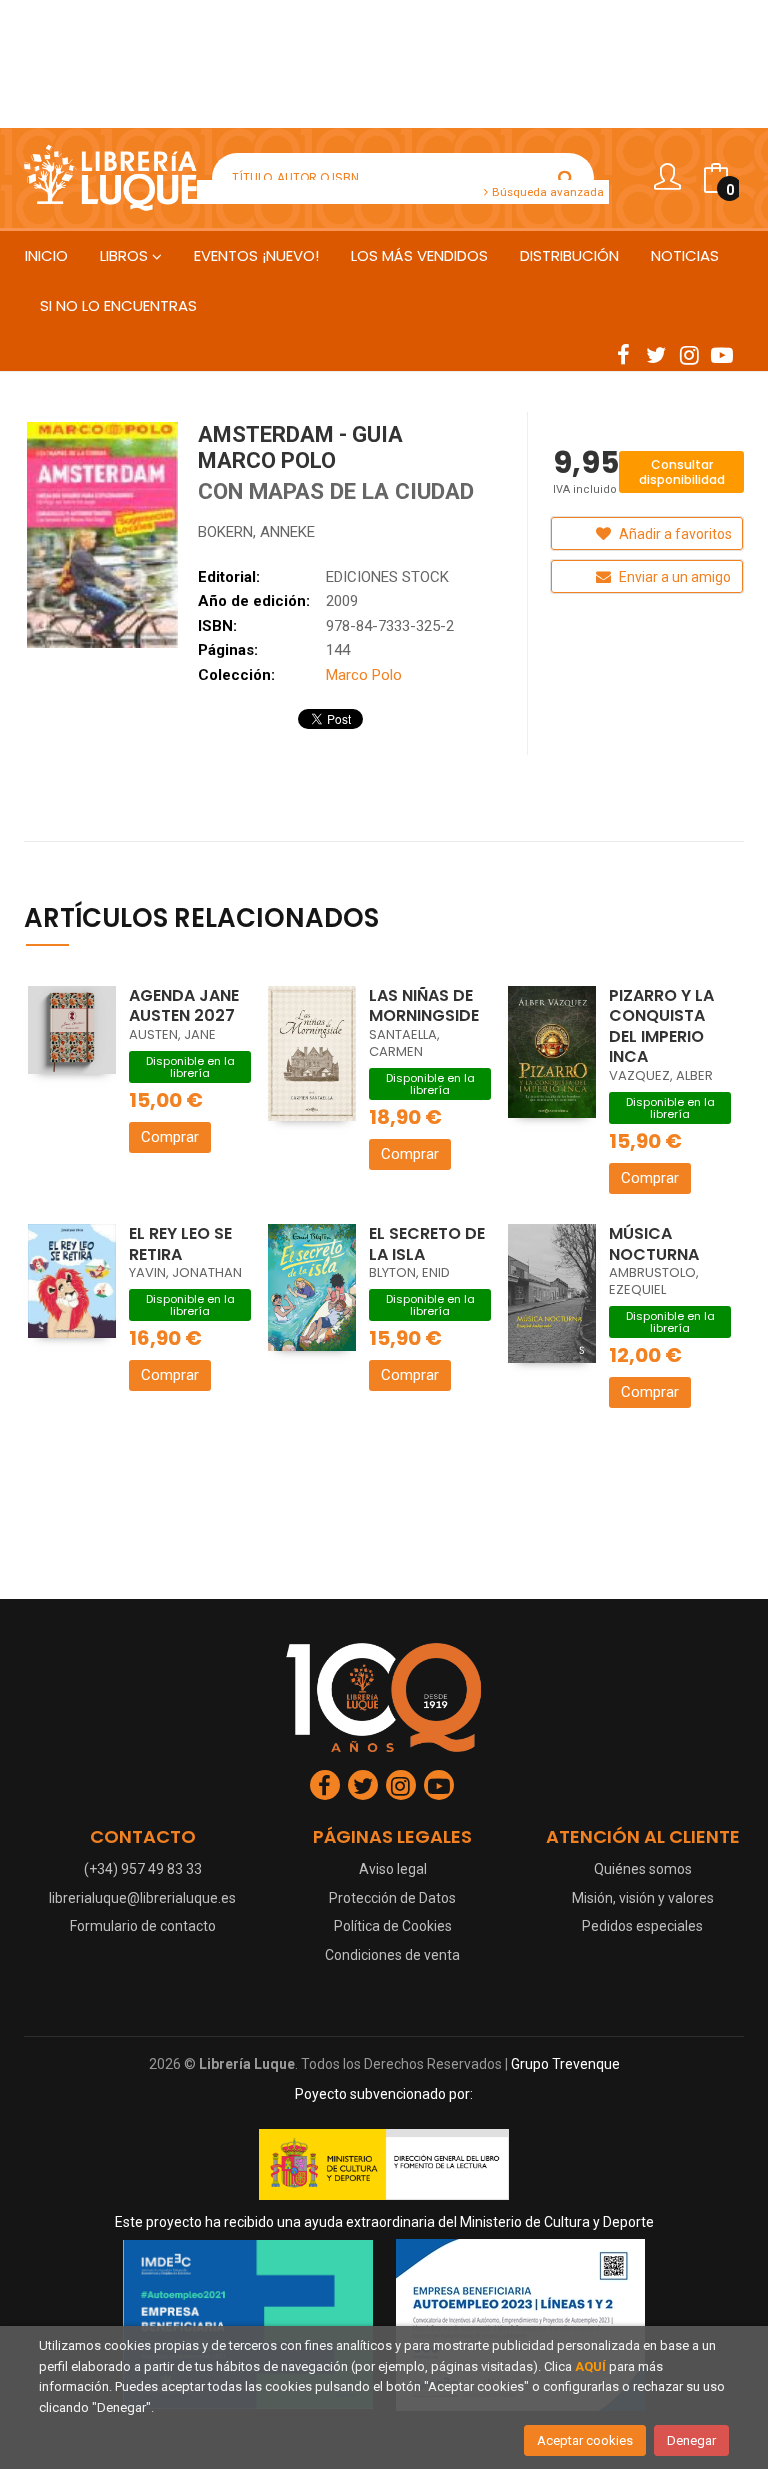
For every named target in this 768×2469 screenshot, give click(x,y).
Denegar (691, 2440)
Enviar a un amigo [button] (673, 577)
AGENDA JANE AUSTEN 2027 (184, 1006)
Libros (126, 255)
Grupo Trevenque (565, 2064)
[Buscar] (566, 178)
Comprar (170, 1137)
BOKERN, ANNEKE (256, 532)
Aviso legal (393, 1869)
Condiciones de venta (392, 1955)
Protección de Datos (392, 1898)
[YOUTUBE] (722, 354)
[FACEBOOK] (623, 354)
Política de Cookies (393, 1926)
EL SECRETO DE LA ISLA (427, 1244)
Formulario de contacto (143, 1926)
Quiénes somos (643, 1869)
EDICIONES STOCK (387, 577)
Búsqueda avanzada (546, 192)
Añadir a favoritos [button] (674, 534)
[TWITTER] (656, 354)
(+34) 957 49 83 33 (143, 1869)
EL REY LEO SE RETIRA (180, 1244)
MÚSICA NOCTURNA (654, 1244)
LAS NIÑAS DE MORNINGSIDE (424, 1006)
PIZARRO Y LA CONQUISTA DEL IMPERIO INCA (661, 1026)
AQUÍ (590, 2366)
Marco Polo (364, 675)
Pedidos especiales (642, 1926)
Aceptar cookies (585, 2440)
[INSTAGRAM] (689, 354)
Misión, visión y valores (643, 1898)
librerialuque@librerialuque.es (142, 1898)
